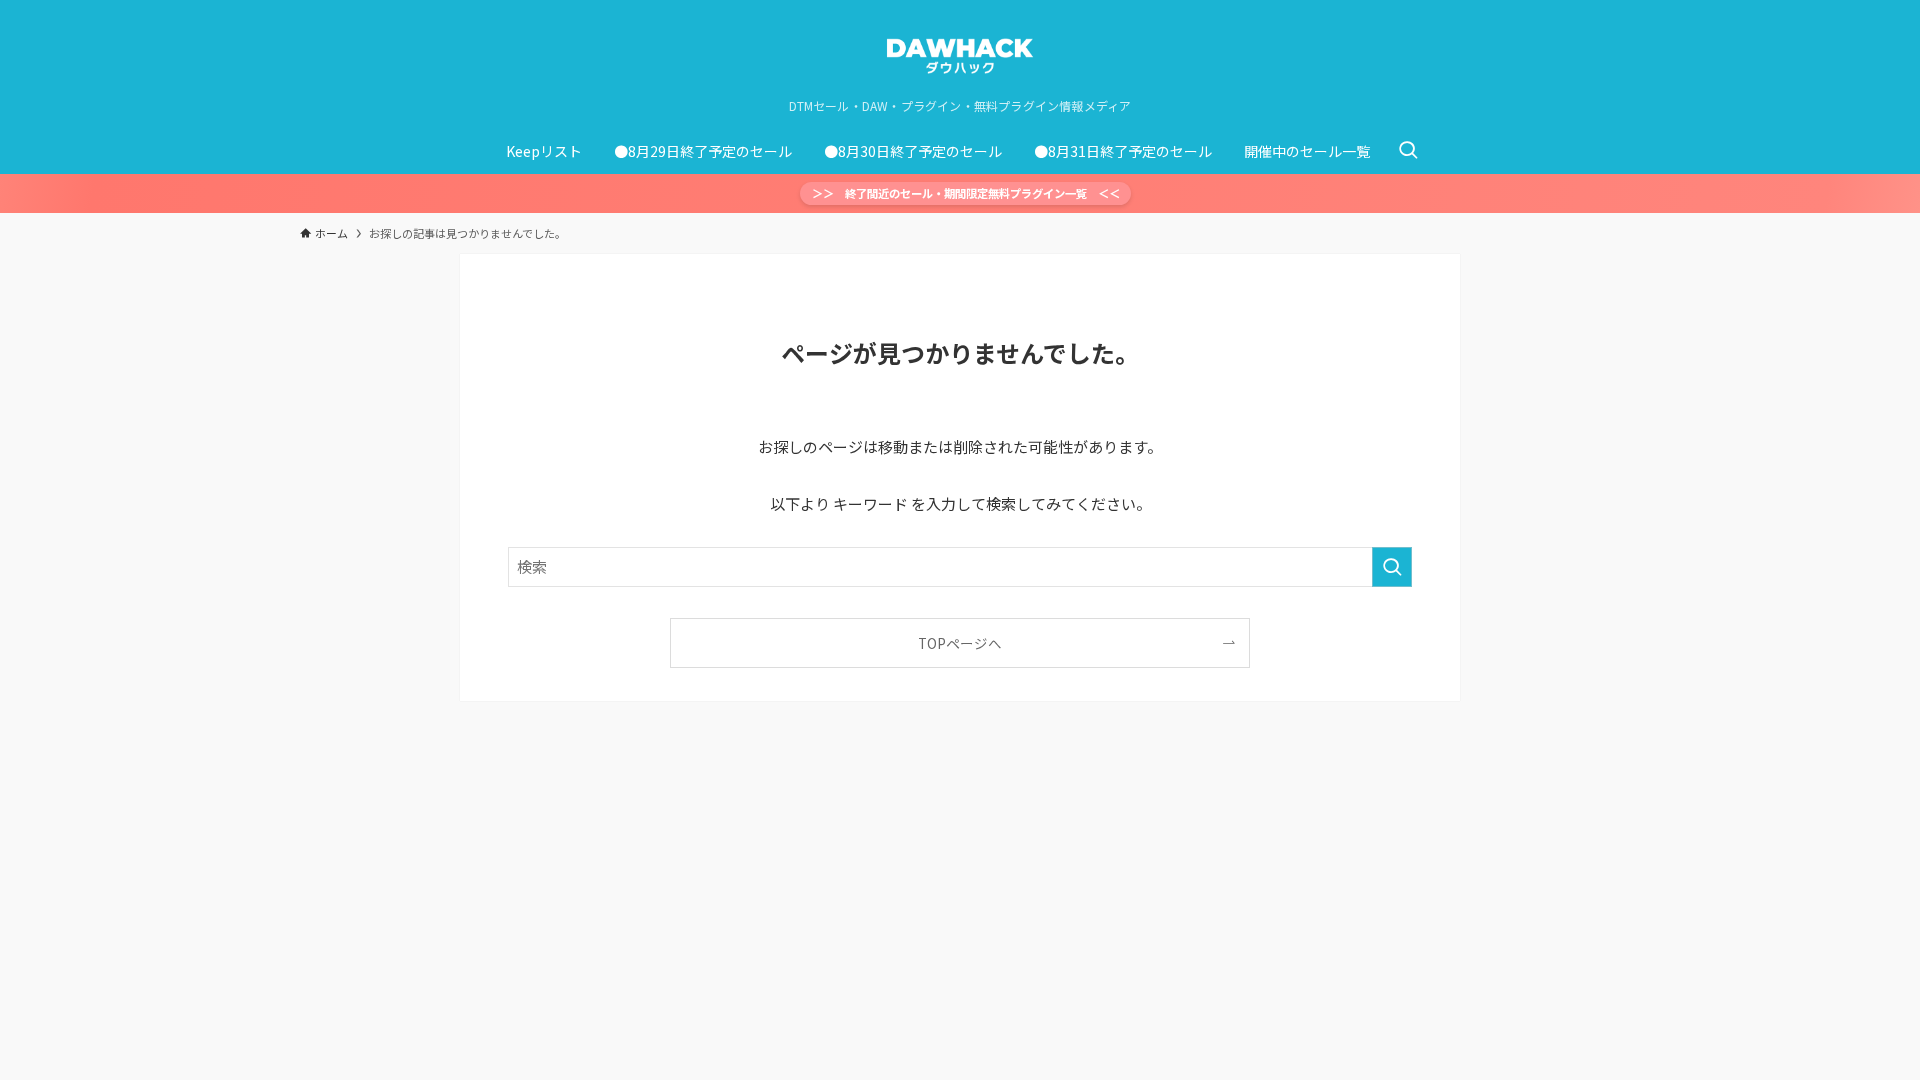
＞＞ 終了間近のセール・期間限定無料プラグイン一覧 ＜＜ (966, 193)
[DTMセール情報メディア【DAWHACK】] (960, 54)
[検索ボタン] (1408, 151)
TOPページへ (960, 643)
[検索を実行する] (1392, 567)
